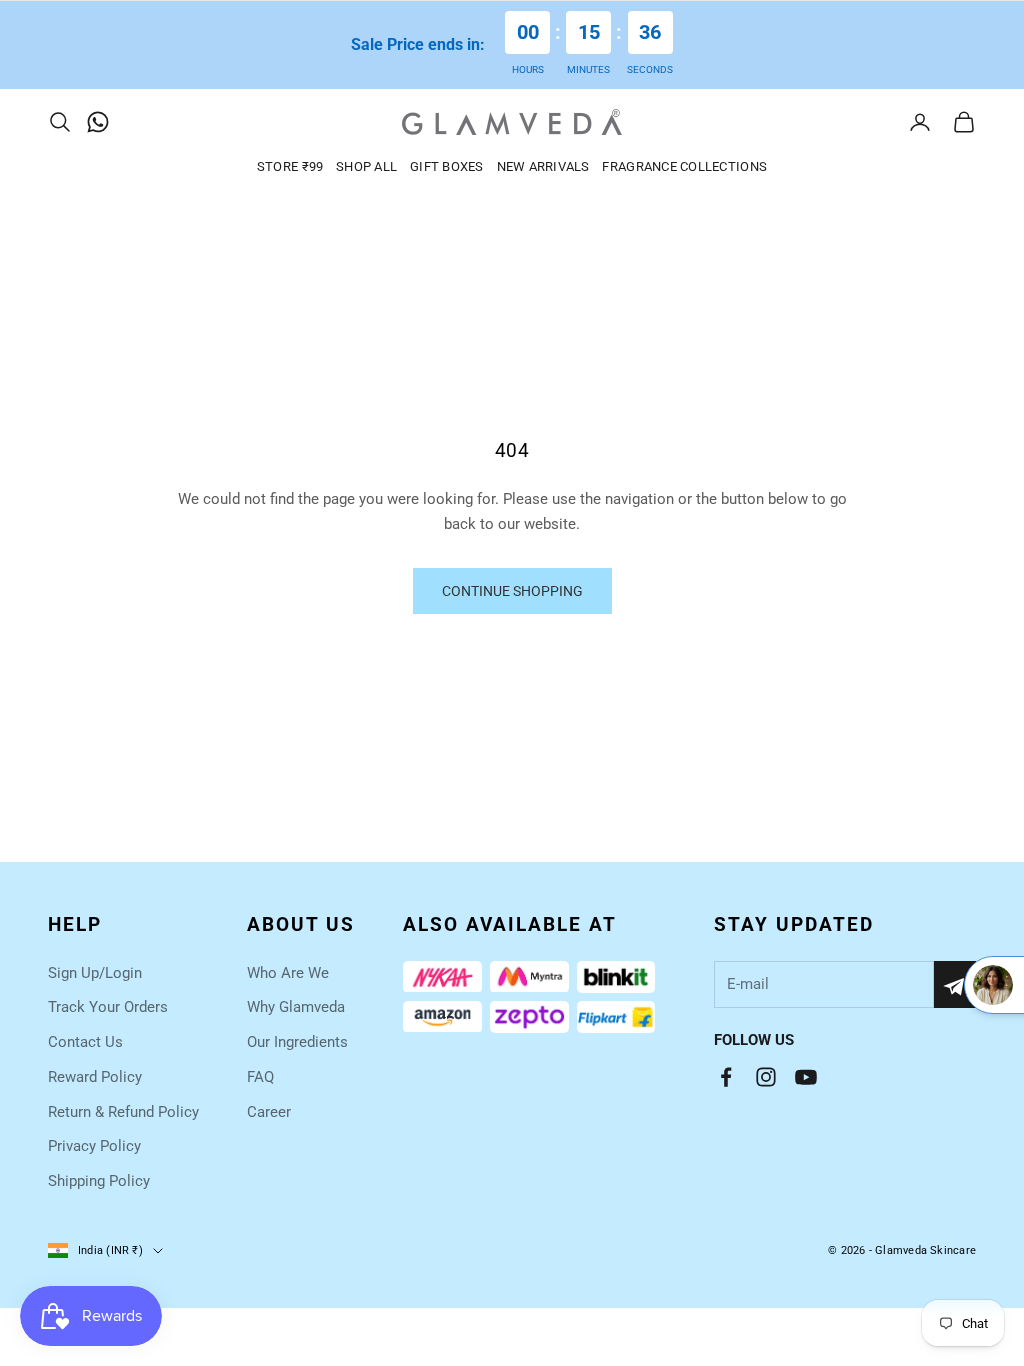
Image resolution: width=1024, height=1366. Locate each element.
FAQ (260, 1077)
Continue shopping (512, 591)
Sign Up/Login (95, 973)
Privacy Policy (94, 1146)
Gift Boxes (447, 166)
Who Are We (288, 973)
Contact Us (85, 1042)
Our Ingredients (297, 1042)
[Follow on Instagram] (766, 1077)
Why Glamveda (296, 1007)
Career (269, 1112)
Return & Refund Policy (123, 1112)
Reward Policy (95, 1077)
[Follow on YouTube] (806, 1077)
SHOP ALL (366, 166)
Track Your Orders (108, 1007)
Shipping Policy (99, 1181)
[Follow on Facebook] (726, 1077)
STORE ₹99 (290, 166)
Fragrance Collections (684, 166)
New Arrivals (543, 166)
